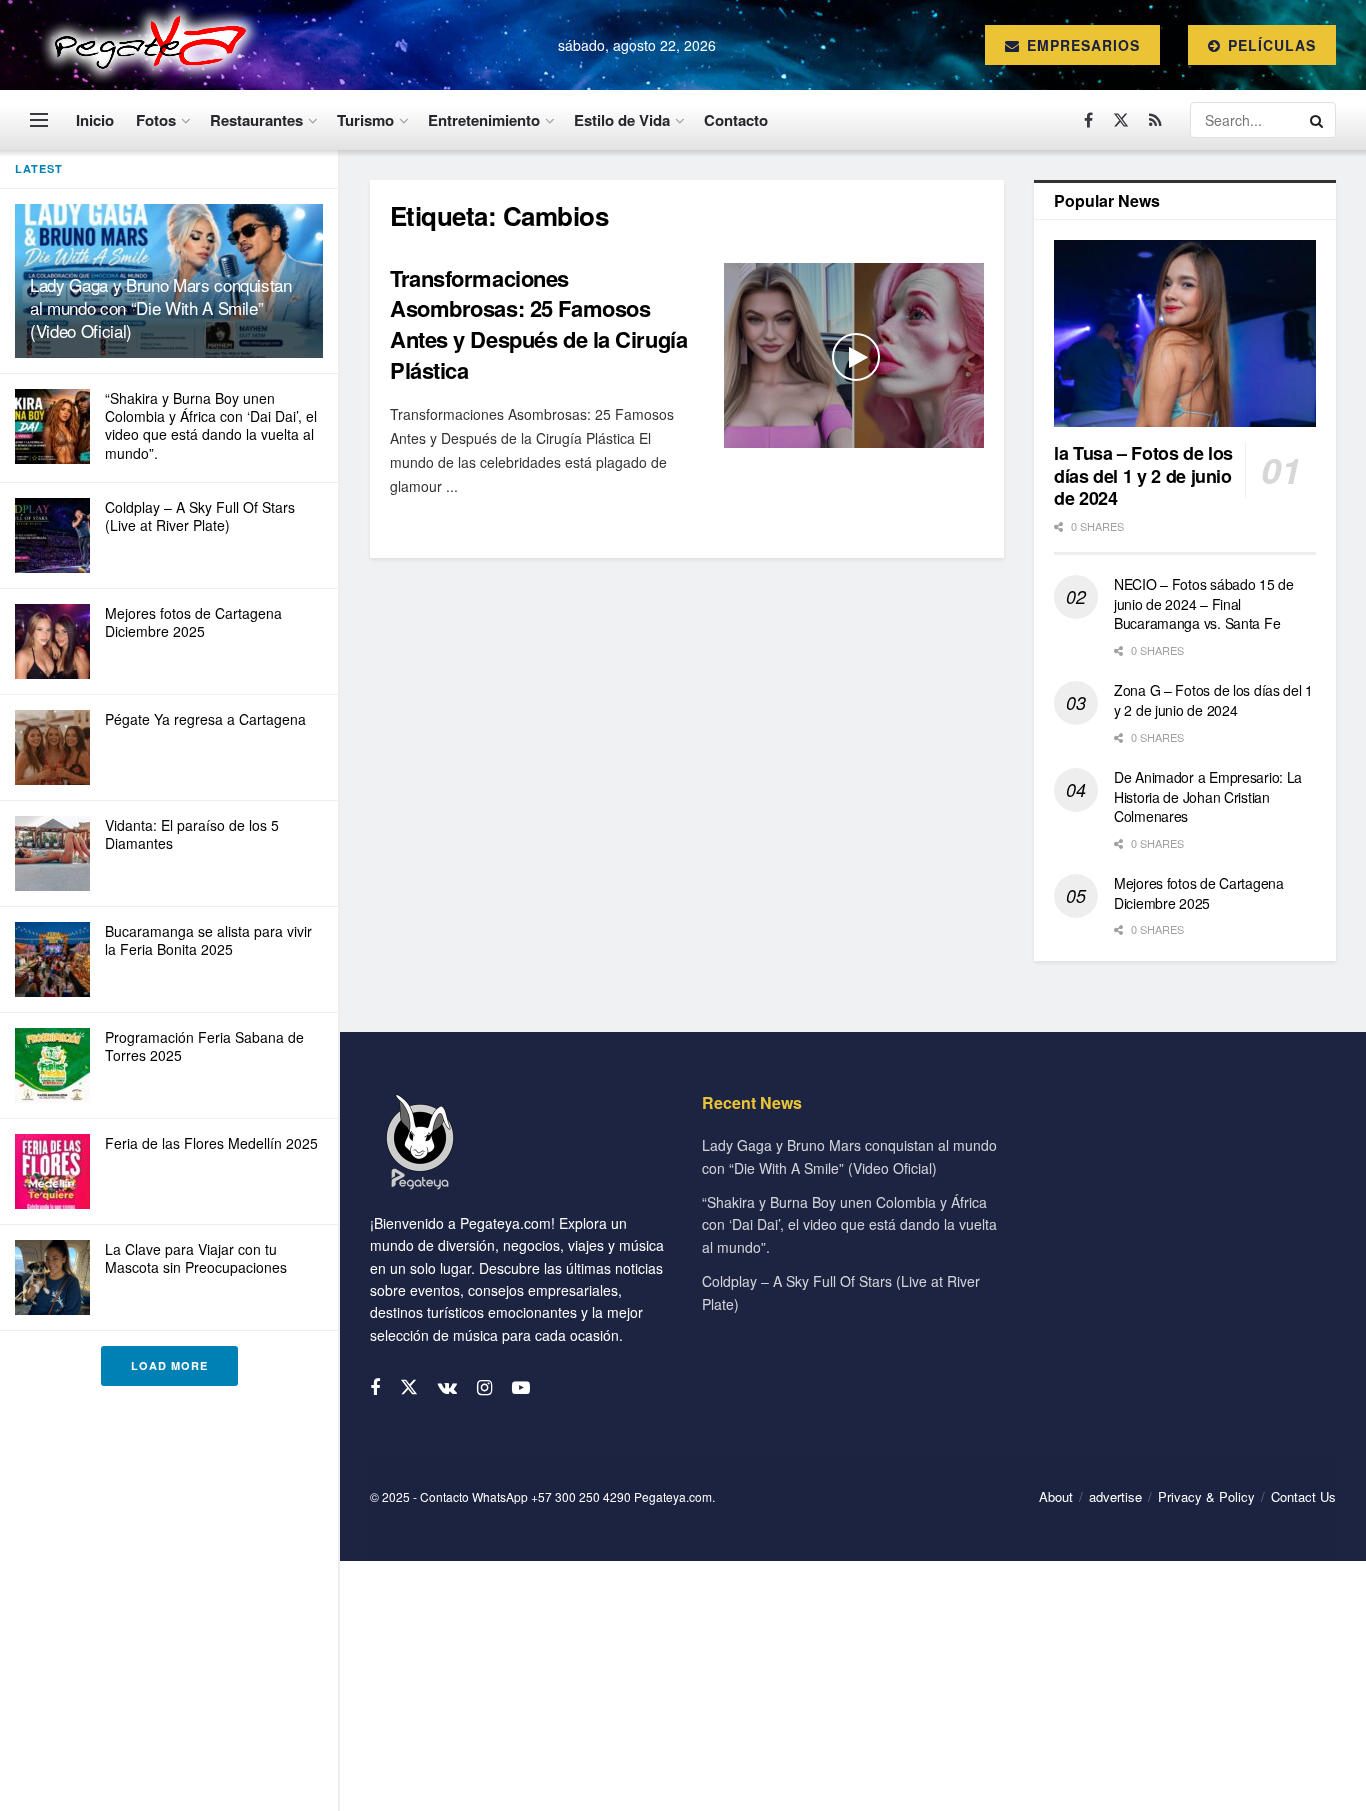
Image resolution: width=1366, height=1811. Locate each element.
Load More (169, 1365)
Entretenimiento (484, 120)
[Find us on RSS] (1155, 120)
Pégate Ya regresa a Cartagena (205, 719)
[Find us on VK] (447, 1388)
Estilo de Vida (622, 120)
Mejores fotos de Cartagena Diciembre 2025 (193, 622)
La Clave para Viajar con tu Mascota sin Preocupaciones (196, 1258)
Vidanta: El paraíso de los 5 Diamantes (192, 834)
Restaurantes (256, 120)
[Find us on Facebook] (1088, 120)
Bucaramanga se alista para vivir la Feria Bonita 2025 (208, 940)
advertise (1115, 1496)
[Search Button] (1318, 120)
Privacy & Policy (1206, 1496)
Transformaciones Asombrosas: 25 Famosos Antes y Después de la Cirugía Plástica (538, 324)
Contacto (736, 120)
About (1056, 1496)
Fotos (156, 120)
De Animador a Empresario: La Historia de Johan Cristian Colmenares (1208, 796)
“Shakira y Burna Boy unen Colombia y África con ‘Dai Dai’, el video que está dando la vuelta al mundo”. (211, 425)
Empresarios (1081, 45)
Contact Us (1303, 1496)
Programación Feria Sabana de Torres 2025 (204, 1046)
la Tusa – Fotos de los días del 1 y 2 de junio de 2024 (1143, 475)
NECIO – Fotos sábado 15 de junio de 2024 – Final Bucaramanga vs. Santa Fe (1204, 603)
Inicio (95, 120)
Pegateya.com (673, 1496)
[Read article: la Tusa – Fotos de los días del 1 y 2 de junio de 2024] (1185, 333)
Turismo (365, 120)
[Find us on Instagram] (484, 1388)
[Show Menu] (39, 120)
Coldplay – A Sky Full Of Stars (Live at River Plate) (200, 516)
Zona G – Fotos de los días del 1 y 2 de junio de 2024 (1213, 700)
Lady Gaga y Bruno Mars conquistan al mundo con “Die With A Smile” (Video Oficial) (161, 307)
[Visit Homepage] (145, 45)
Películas (1269, 45)
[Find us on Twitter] (1121, 120)
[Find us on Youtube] (521, 1388)
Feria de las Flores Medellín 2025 (211, 1143)
